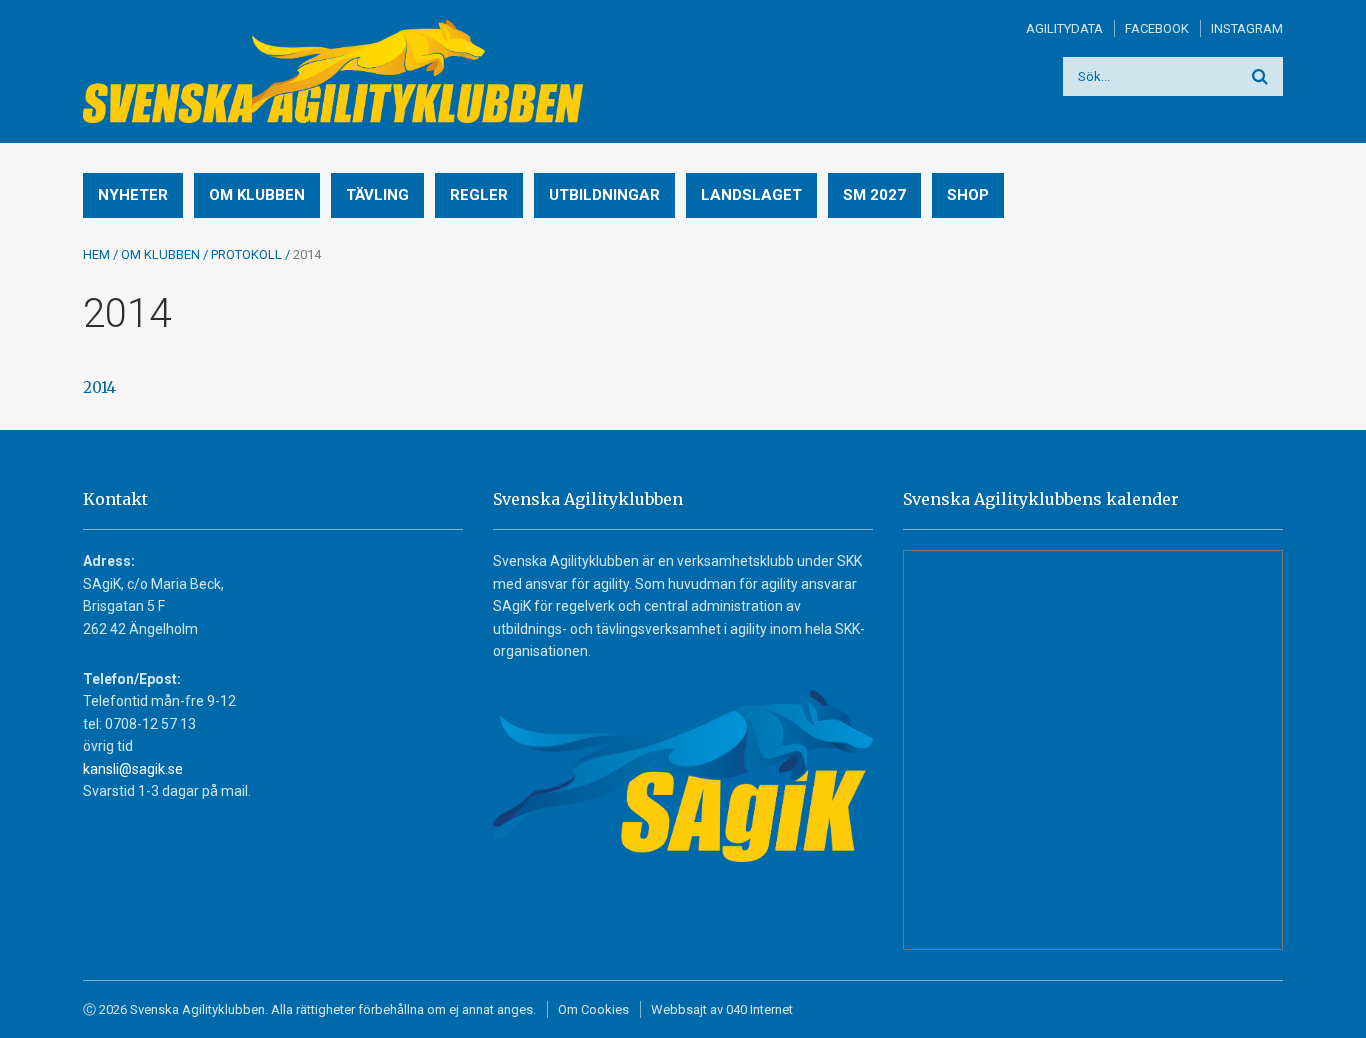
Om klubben (257, 195)
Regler (479, 195)
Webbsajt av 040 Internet (722, 1009)
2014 (99, 387)
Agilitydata (1064, 28)
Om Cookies (593, 1009)
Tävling (377, 195)
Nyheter (133, 195)
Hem (96, 254)
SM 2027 (874, 195)
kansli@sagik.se (133, 769)
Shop (968, 195)
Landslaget (751, 195)
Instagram (1247, 28)
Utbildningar (604, 195)
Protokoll (246, 254)
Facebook (1157, 28)
